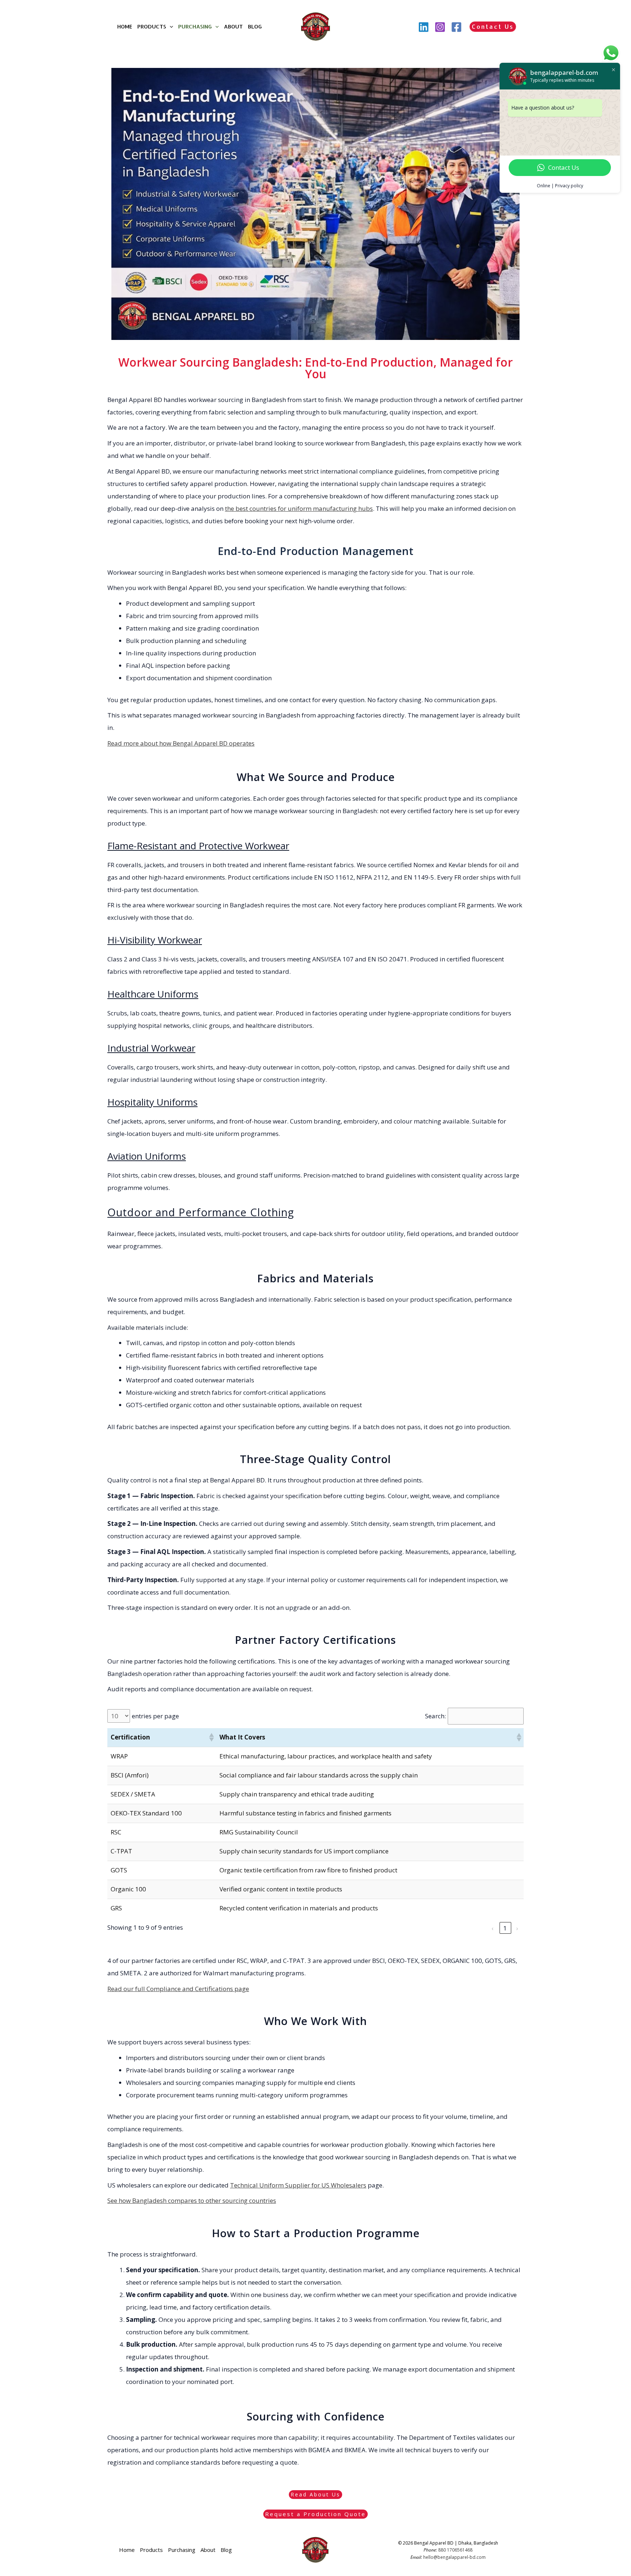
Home (125, 26)
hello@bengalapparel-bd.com (454, 2557)
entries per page (155, 1716)
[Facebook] (456, 27)
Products (152, 26)
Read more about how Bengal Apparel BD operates (181, 743)
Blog (255, 26)
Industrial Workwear (151, 1048)
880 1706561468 (455, 2550)
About (233, 26)
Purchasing (195, 26)
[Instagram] (440, 27)
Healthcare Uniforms (153, 994)
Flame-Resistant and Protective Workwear (198, 846)
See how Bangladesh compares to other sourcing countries (192, 2200)
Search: (435, 1716)
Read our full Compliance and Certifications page (178, 1989)
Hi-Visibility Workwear (155, 940)
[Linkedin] (424, 27)
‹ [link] (493, 1928)
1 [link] (506, 1928)
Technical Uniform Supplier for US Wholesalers (298, 2185)
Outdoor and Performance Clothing (201, 1212)
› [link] (518, 1928)
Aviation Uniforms (147, 1156)
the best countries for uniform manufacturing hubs (299, 508)
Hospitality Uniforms (152, 1102)
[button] (170, 27)
